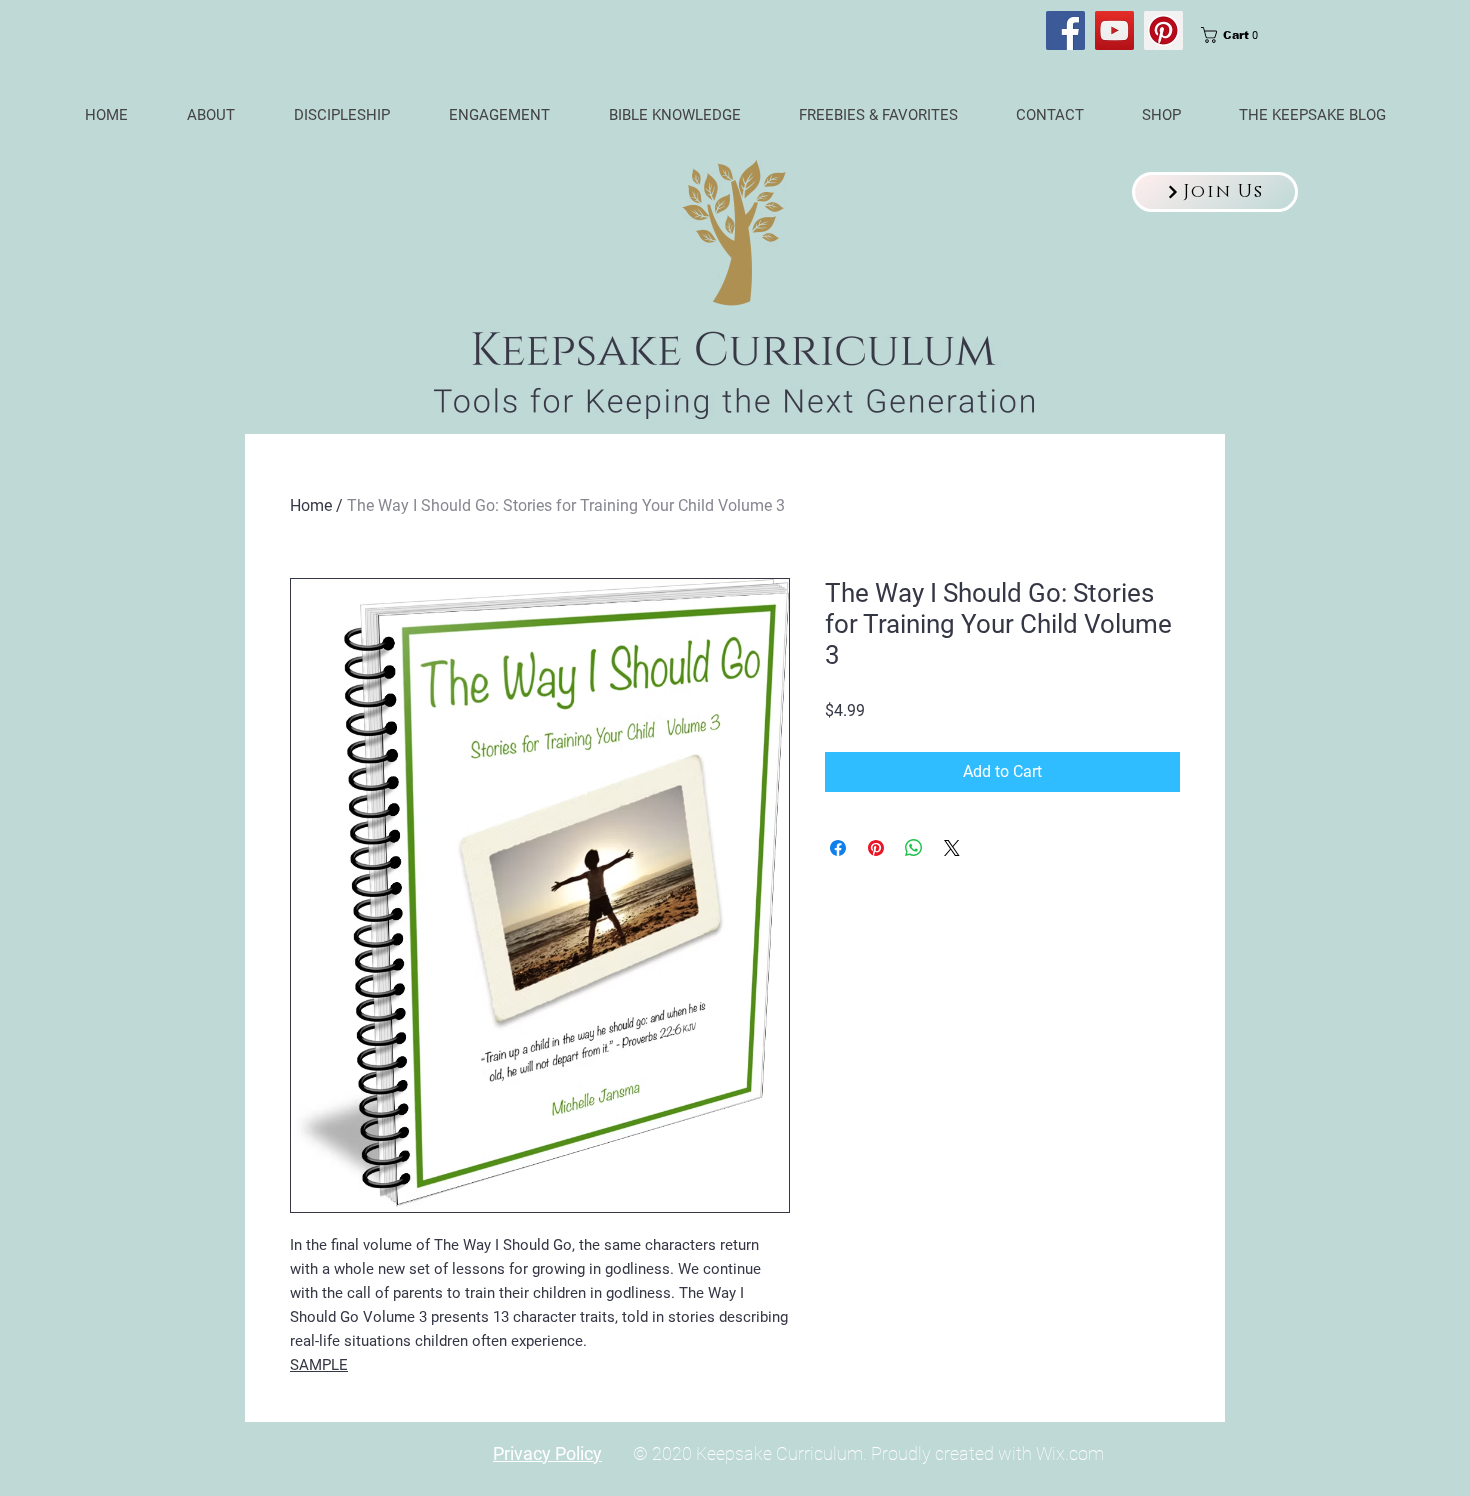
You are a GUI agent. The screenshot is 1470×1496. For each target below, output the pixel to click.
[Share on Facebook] (838, 848)
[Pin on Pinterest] (876, 848)
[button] (1215, 192)
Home (311, 505)
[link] (1235, 35)
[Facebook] (1065, 30)
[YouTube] (1114, 30)
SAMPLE (319, 1365)
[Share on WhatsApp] (914, 848)
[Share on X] (952, 848)
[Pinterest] (1163, 30)
